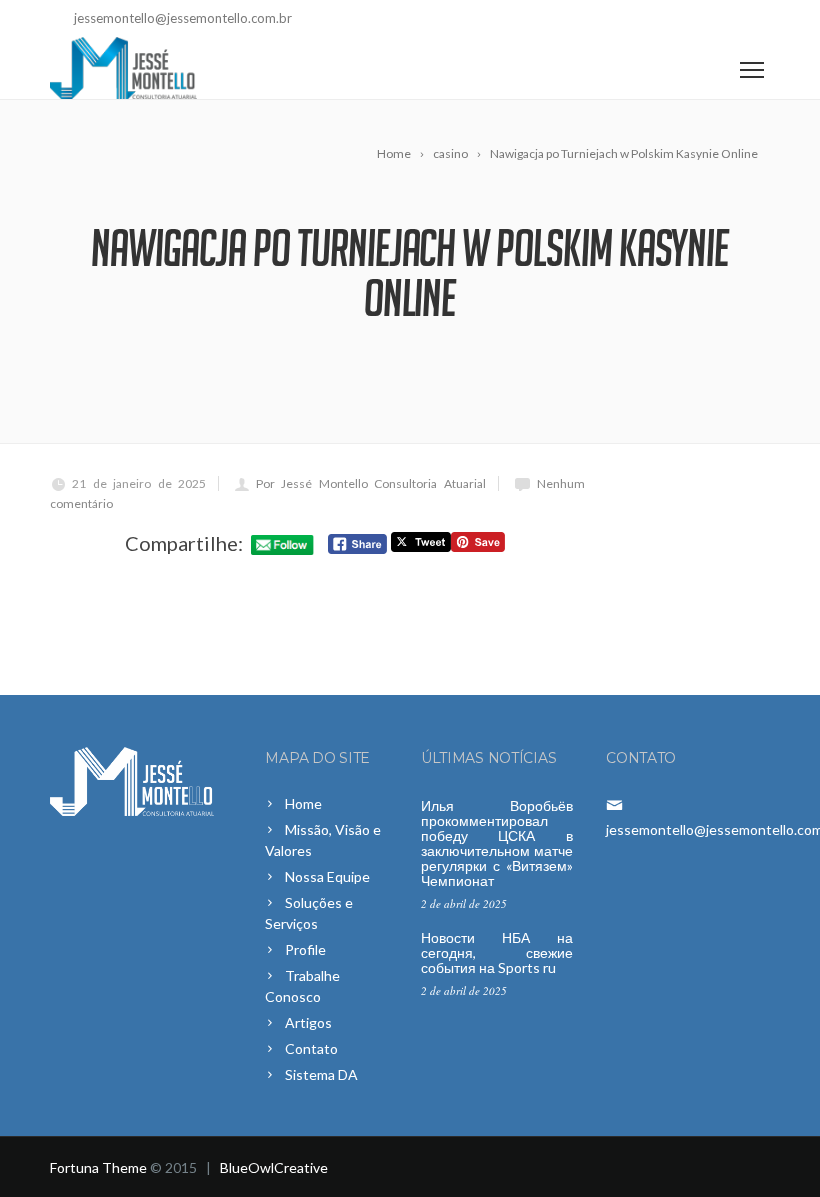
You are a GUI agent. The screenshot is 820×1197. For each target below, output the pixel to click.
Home (303, 803)
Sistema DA (321, 1074)
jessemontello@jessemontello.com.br (183, 18)
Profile (305, 949)
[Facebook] (726, 20)
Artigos (308, 1022)
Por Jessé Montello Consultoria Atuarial (371, 483)
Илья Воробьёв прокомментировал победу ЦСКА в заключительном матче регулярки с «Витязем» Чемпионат (497, 843)
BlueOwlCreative (274, 1167)
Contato (311, 1048)
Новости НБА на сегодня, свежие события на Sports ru (497, 952)
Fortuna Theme (98, 1167)
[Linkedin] (755, 20)
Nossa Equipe (327, 876)
